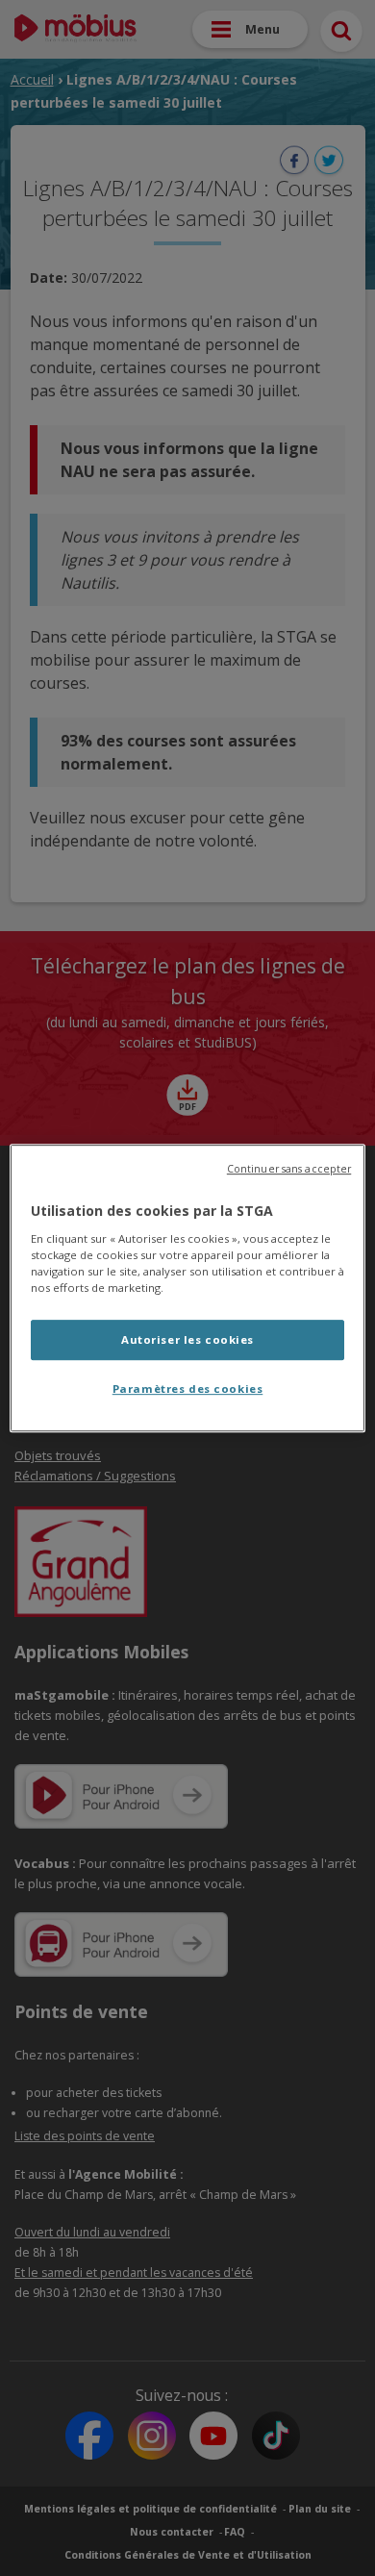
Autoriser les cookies (187, 1339)
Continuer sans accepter (289, 1169)
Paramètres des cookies (188, 1389)
